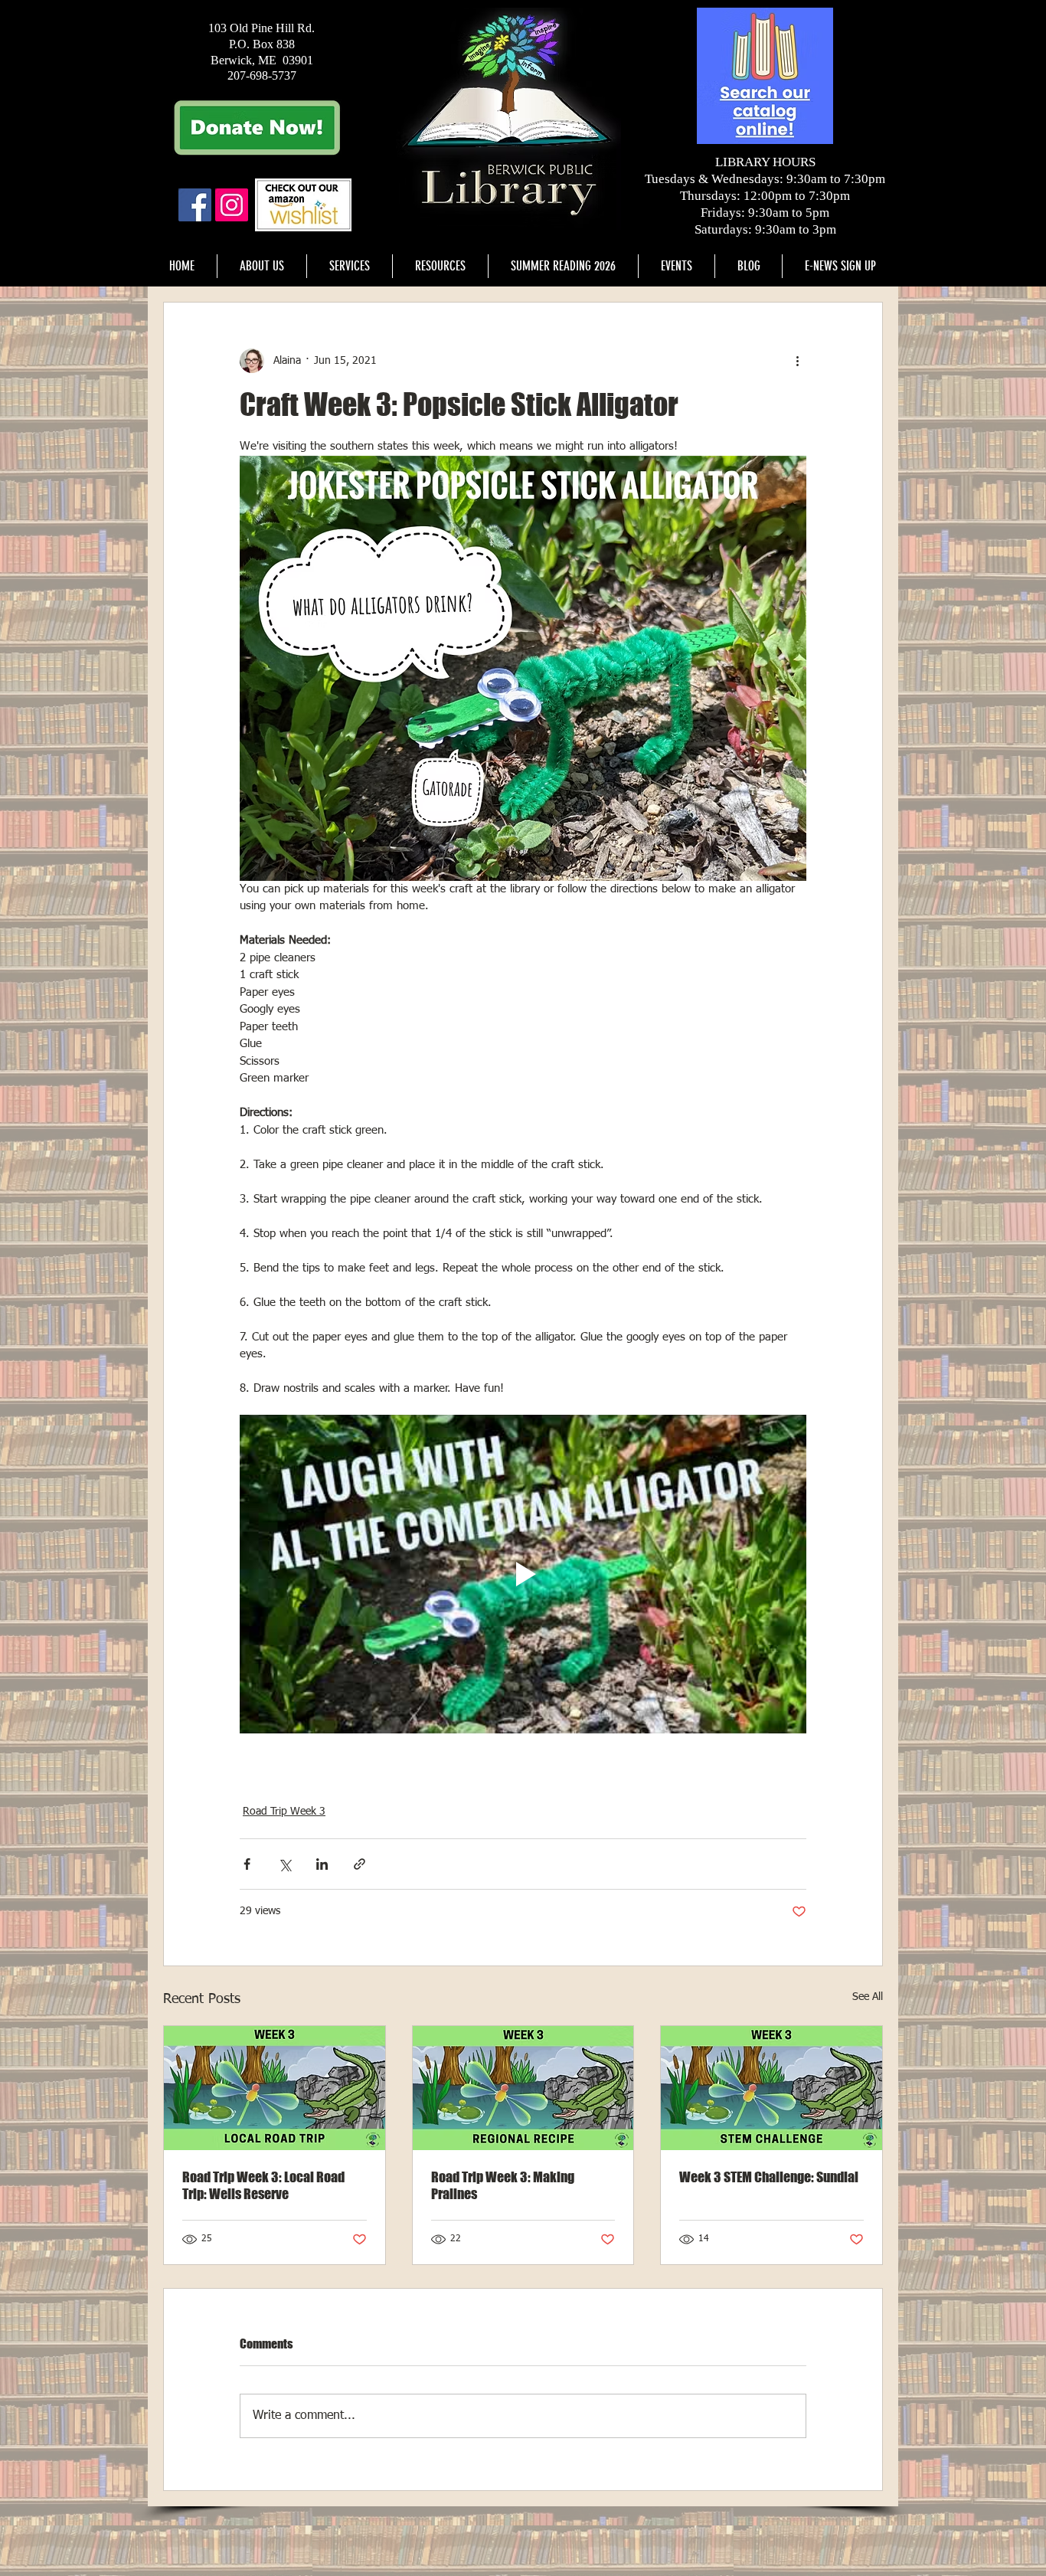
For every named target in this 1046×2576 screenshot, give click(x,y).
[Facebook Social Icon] (195, 205)
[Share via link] (360, 1864)
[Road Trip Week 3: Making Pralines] (523, 2088)
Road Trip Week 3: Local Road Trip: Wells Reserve (263, 2185)
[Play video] (523, 1574)
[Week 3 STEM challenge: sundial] (771, 2088)
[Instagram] (232, 205)
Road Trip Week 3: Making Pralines (503, 2185)
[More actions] (797, 361)
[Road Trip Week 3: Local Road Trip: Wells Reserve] (275, 2088)
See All (868, 1997)
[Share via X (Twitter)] (284, 1864)
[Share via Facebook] (247, 1864)
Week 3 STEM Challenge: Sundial (769, 2177)
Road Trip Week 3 (284, 1812)
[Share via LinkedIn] (322, 1864)
